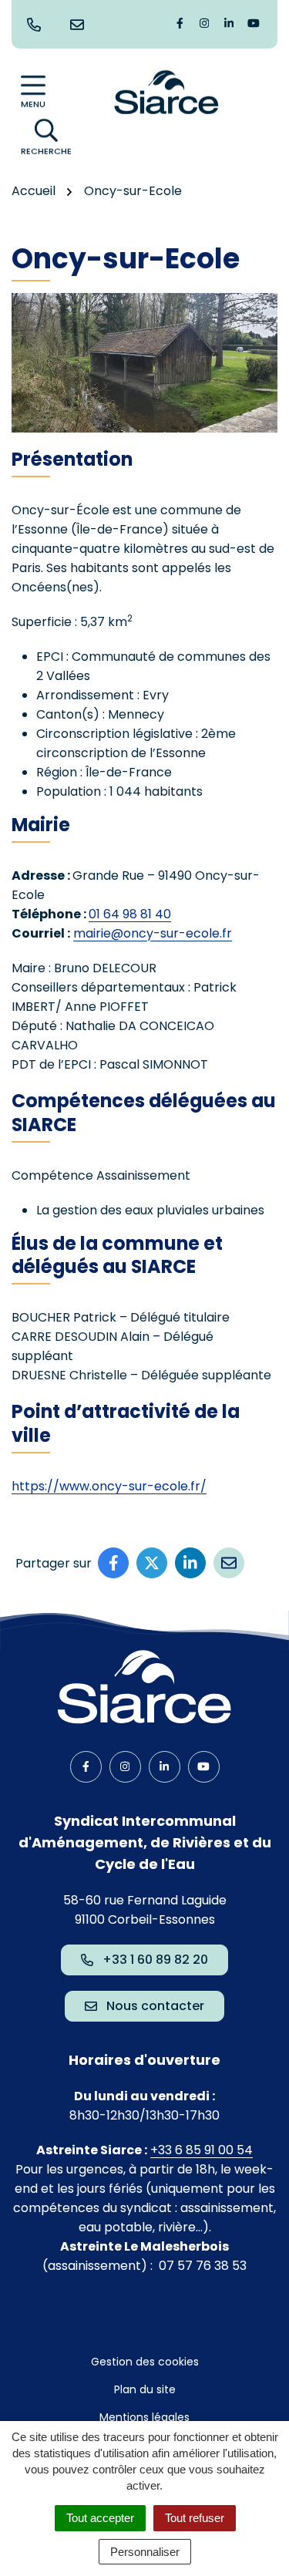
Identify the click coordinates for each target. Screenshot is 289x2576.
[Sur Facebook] (113, 1563)
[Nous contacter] (80, 25)
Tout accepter (100, 2518)
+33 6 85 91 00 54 (202, 2150)
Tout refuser (195, 2518)
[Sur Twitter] (152, 1563)
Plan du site (145, 2389)
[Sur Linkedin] (190, 1563)
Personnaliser (145, 2552)
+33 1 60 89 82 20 (155, 1960)
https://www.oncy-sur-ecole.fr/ (109, 1486)
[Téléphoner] (37, 25)
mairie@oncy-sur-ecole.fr (153, 933)
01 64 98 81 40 (130, 914)
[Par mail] (229, 1563)
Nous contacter (155, 2006)
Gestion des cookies (145, 2362)
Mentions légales (144, 2417)
